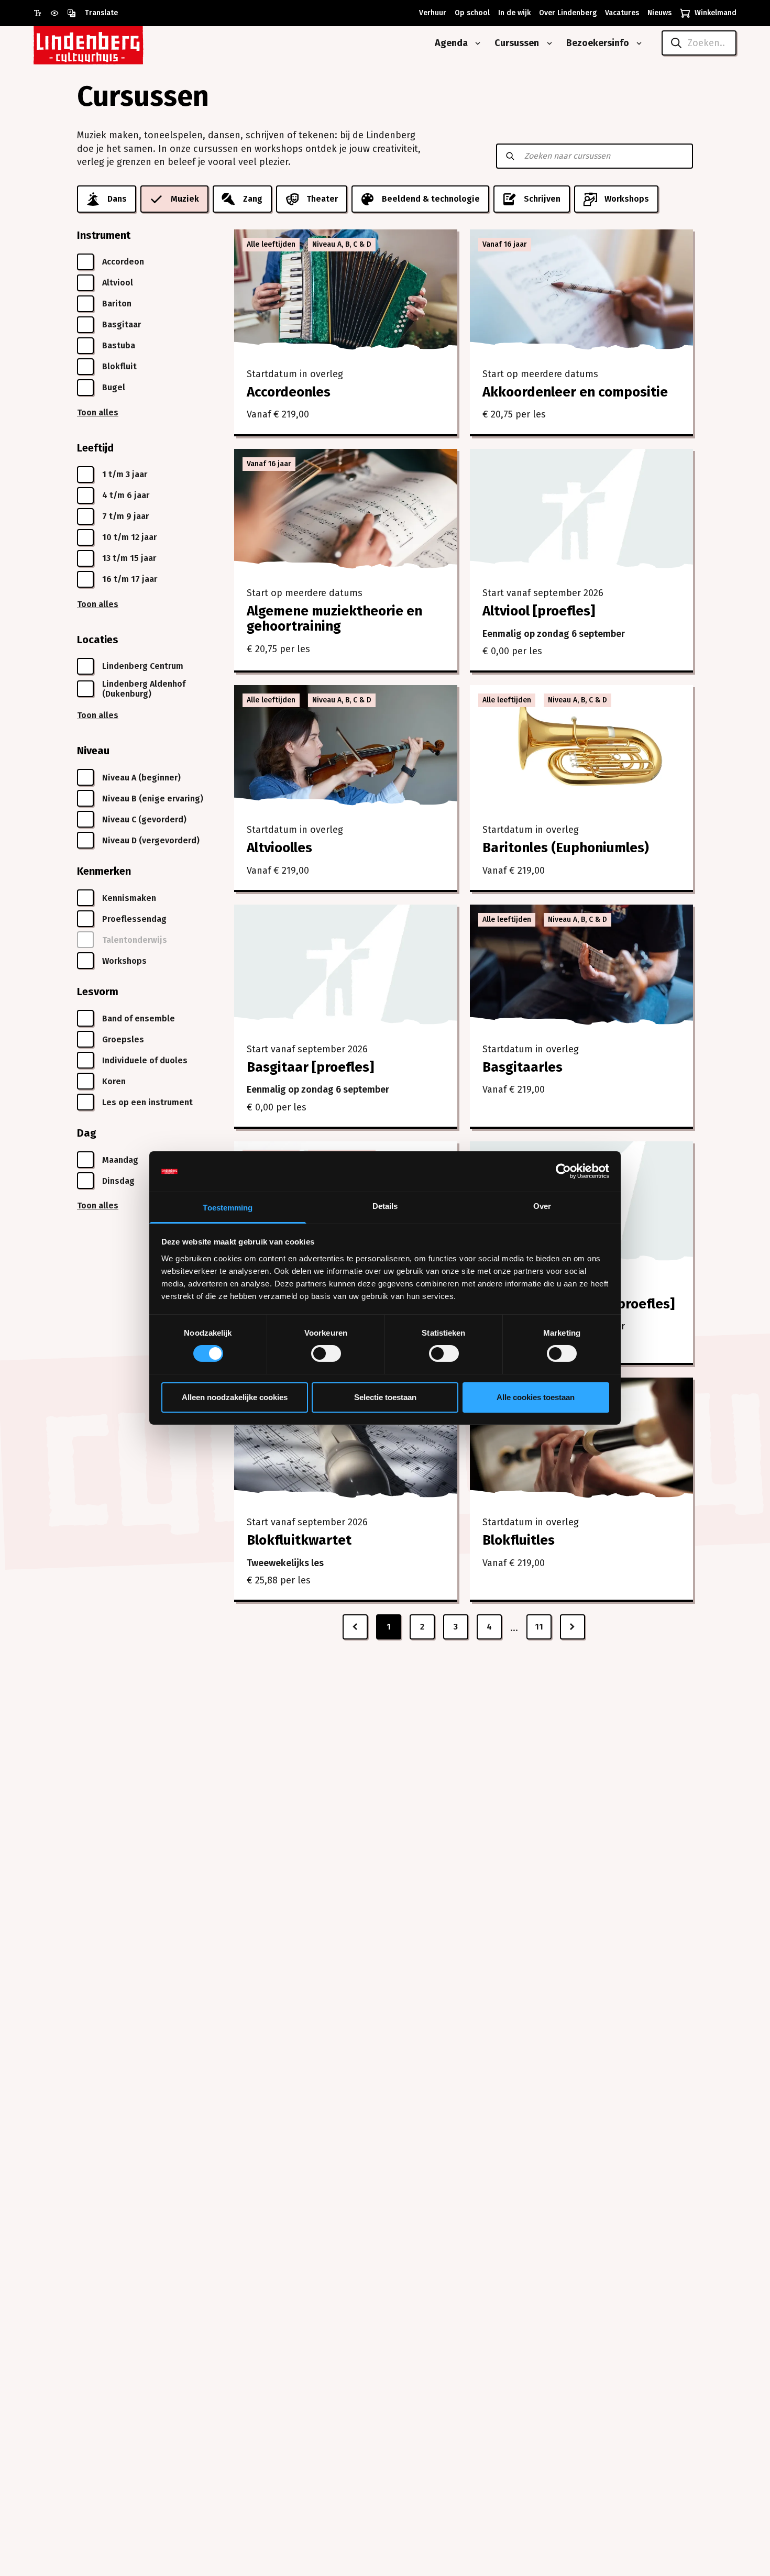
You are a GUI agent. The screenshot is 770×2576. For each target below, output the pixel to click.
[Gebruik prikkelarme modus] (59, 13)
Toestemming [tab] (228, 1208)
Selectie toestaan (385, 1397)
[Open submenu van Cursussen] (547, 43)
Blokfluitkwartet (299, 1540)
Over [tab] (542, 1206)
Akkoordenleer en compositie (575, 392)
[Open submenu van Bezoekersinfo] (637, 43)
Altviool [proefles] (539, 611)
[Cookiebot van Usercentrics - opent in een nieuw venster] (563, 1171)
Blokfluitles (519, 1540)
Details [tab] (385, 1206)
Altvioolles (279, 848)
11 (539, 1627)
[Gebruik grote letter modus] (42, 13)
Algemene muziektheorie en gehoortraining (334, 619)
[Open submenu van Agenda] (476, 43)
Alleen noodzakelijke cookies (235, 1397)
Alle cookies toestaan (536, 1397)
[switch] (326, 1353)
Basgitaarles (522, 1067)
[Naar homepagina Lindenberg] (112, 43)
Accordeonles (289, 392)
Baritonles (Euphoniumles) (566, 848)
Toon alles (98, 412)
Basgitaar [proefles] (310, 1067)
